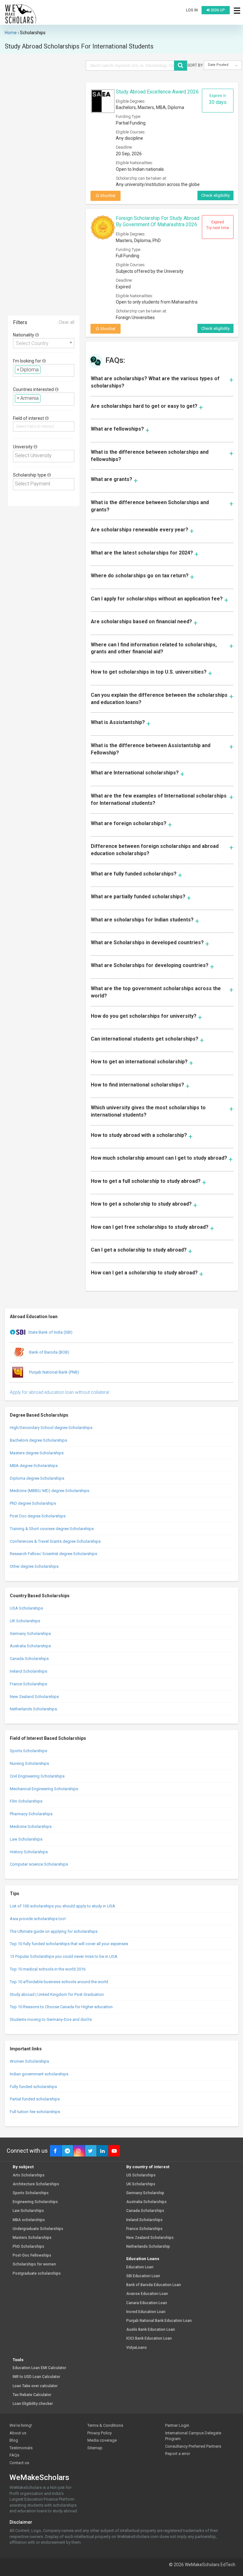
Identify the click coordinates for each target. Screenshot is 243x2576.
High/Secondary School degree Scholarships (51, 1428)
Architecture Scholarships (36, 2184)
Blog (14, 2440)
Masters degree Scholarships (37, 1453)
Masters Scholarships (32, 2238)
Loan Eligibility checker (33, 2404)
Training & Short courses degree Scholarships (52, 1529)
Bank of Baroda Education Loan (154, 2285)
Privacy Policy (100, 2433)
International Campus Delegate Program (193, 2436)
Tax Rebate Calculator (32, 2395)
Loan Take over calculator (35, 2386)
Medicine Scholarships (31, 1826)
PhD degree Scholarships (33, 1503)
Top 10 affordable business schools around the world (59, 1982)
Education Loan (140, 2267)
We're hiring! (21, 2425)
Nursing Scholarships (29, 1763)
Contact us (19, 2463)
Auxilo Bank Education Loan (151, 2330)
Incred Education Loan (146, 2312)
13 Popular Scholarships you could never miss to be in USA (64, 1956)
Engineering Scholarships (35, 2202)
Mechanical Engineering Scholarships (44, 1789)
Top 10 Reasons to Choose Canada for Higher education (61, 2007)
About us (18, 2433)
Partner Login (177, 2425)
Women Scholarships (29, 2061)
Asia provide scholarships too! (38, 1919)
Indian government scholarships (39, 2074)
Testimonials (21, 2448)
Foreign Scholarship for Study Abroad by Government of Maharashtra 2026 (158, 221)
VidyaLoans (137, 2348)
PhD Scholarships (28, 2247)
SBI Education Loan (143, 2276)
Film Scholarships (26, 1801)
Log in (192, 10)
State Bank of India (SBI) (50, 1332)
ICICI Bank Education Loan (149, 2339)
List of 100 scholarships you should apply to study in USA (62, 1906)
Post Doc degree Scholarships (38, 1516)
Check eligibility (215, 195)
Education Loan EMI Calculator (39, 2368)
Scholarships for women (34, 2264)
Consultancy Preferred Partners (193, 2446)
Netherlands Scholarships (33, 1709)
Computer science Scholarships (39, 1864)
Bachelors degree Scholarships (38, 1440)
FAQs (14, 2455)
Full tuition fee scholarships (35, 2112)
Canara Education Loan (147, 2303)
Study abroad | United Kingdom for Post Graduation (57, 1994)
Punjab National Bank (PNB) (54, 1372)
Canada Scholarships (29, 1659)
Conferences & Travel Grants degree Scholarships (55, 1541)
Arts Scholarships (29, 2175)
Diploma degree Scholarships (37, 1478)
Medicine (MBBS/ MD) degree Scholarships (50, 1491)
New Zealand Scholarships (34, 1697)
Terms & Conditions (105, 2425)
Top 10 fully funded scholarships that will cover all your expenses (69, 1944)
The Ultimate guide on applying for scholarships (54, 1931)
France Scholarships (28, 1684)
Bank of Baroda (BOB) (49, 1352)
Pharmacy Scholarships (31, 1814)
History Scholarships (29, 1852)
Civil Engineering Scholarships (37, 1776)
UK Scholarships (25, 1621)
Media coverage (102, 2440)
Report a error (178, 2454)
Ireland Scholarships (28, 1671)
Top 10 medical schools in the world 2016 (48, 1969)
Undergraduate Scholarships (38, 2229)
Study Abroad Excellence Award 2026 (157, 92)
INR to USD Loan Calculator (36, 2377)
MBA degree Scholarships (34, 1466)
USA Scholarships (26, 1608)
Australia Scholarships (30, 1646)
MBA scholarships (29, 2220)
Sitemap (95, 2448)
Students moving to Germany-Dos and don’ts (51, 2019)
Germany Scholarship (145, 2193)
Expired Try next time (218, 225)
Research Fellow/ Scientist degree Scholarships (53, 1554)
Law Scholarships (26, 1839)
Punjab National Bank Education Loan (159, 2321)
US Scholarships (141, 2175)
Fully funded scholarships (33, 2087)
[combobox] (44, 343)
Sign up (217, 10)
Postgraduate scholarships (37, 2274)
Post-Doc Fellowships (32, 2256)
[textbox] (44, 370)
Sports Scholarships (28, 1751)
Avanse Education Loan (147, 2294)
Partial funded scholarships (35, 2099)
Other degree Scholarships (34, 1566)
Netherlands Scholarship (148, 2247)
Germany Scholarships (30, 1634)
